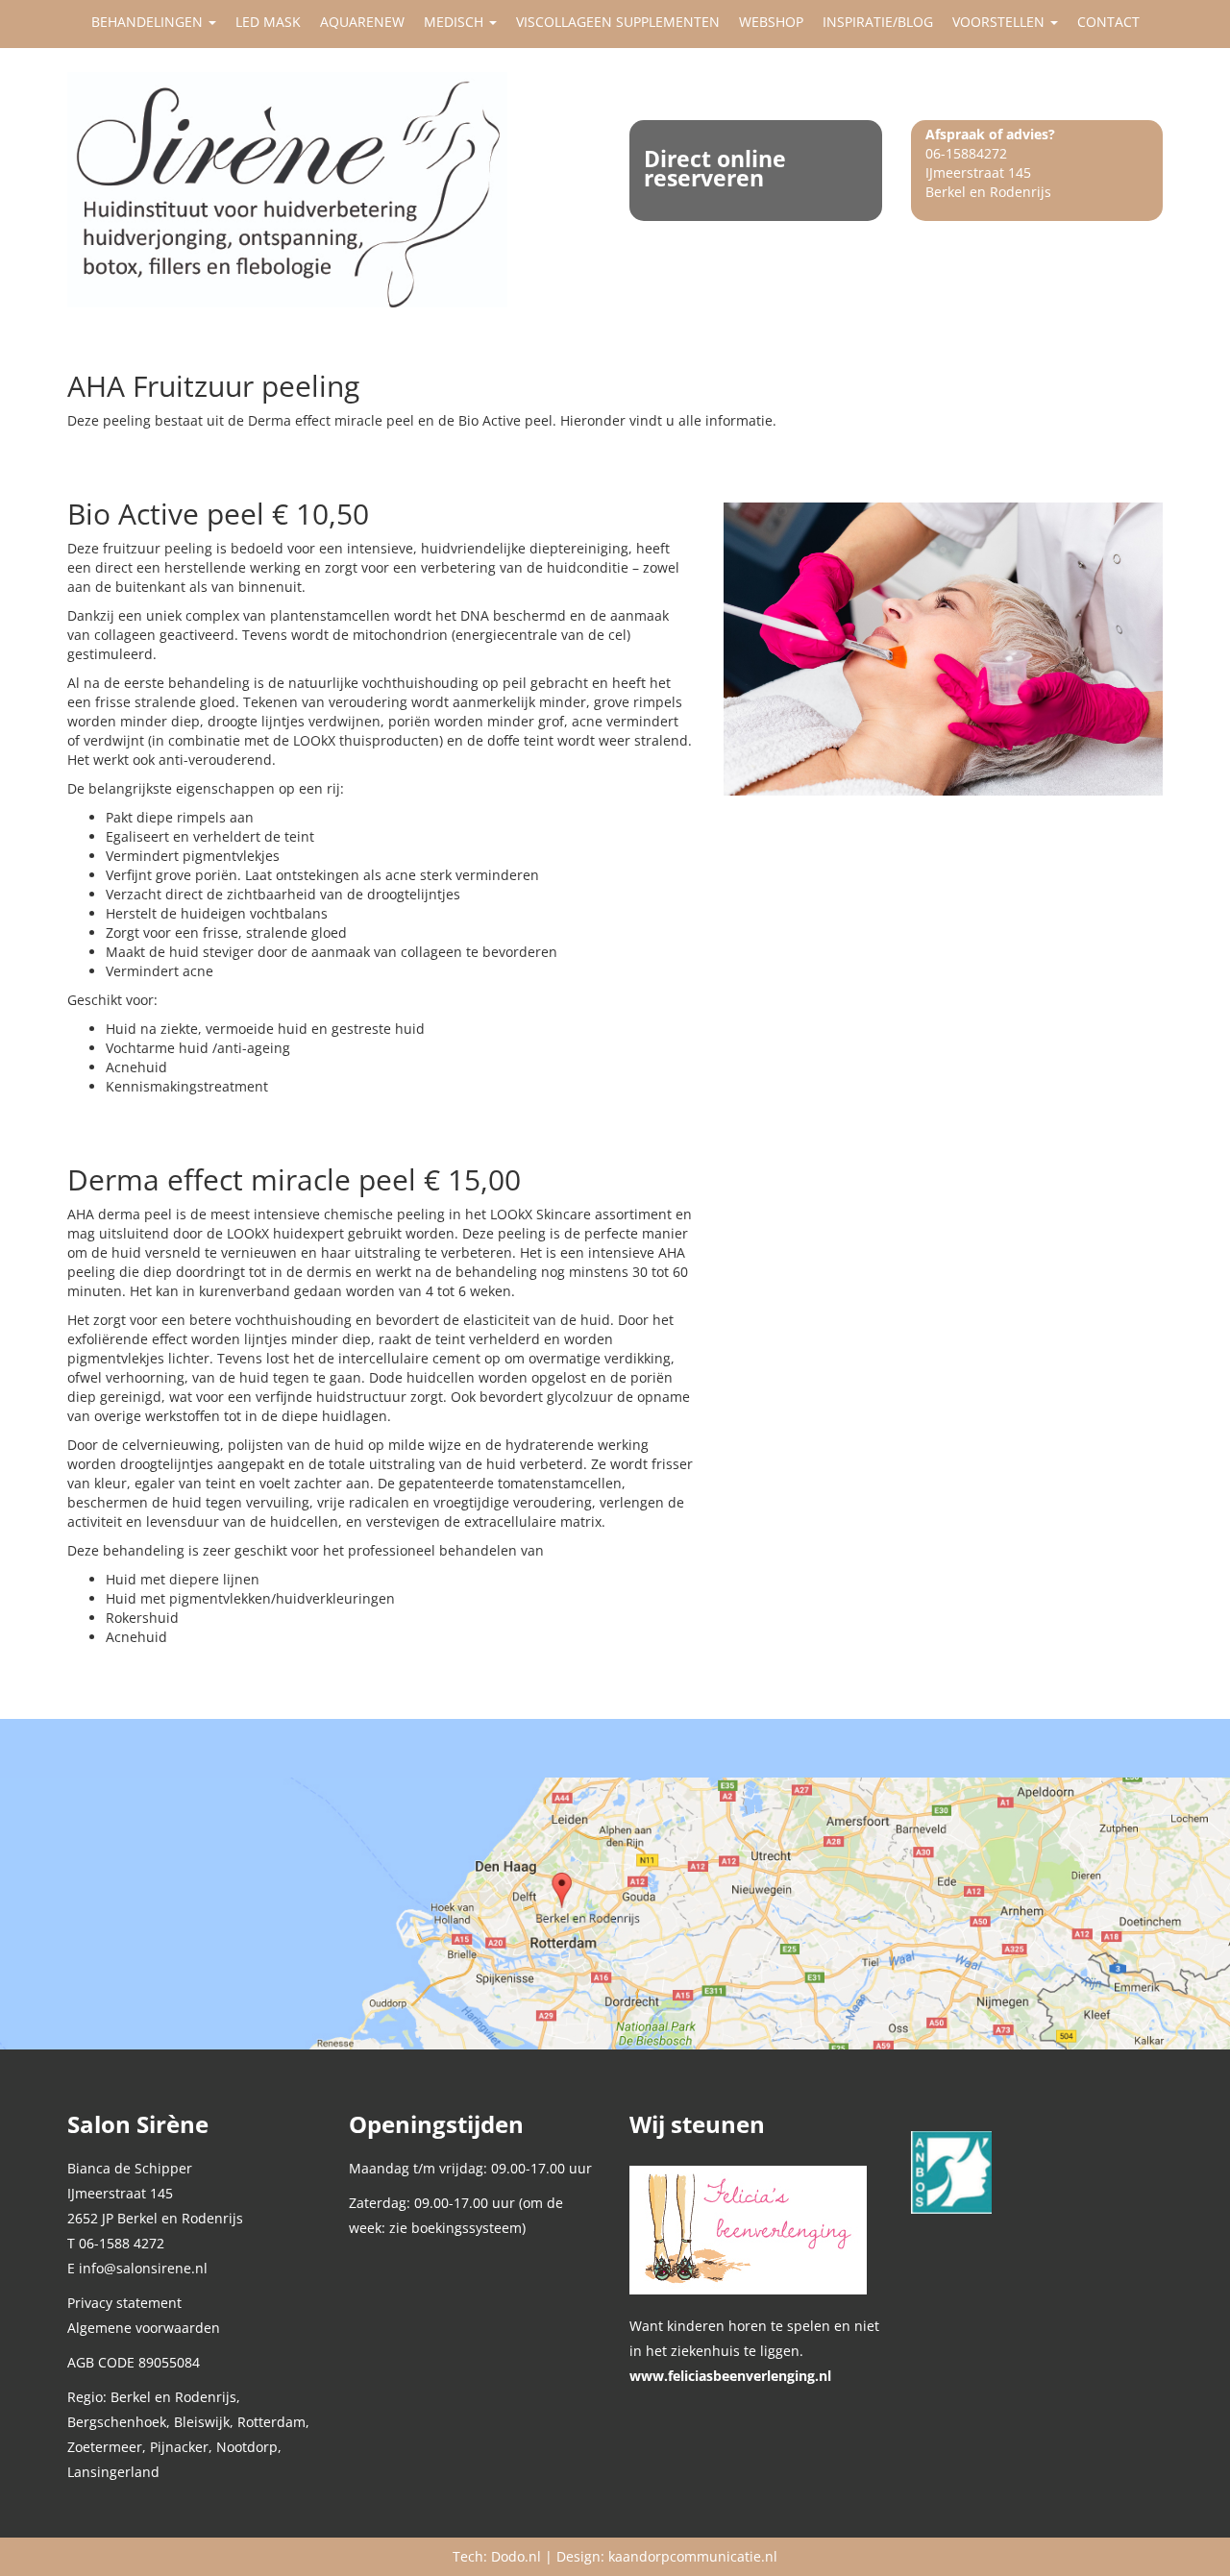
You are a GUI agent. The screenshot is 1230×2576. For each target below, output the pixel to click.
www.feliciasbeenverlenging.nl (730, 2376)
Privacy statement (124, 2303)
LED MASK (268, 22)
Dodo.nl (516, 2556)
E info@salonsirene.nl (137, 2268)
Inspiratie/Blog (878, 22)
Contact (1108, 22)
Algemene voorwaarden (144, 2328)
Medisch (455, 22)
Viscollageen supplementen (618, 22)
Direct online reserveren (715, 168)
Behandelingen (149, 22)
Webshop (771, 22)
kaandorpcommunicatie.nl (693, 2556)
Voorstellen (1000, 22)
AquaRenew (362, 22)
